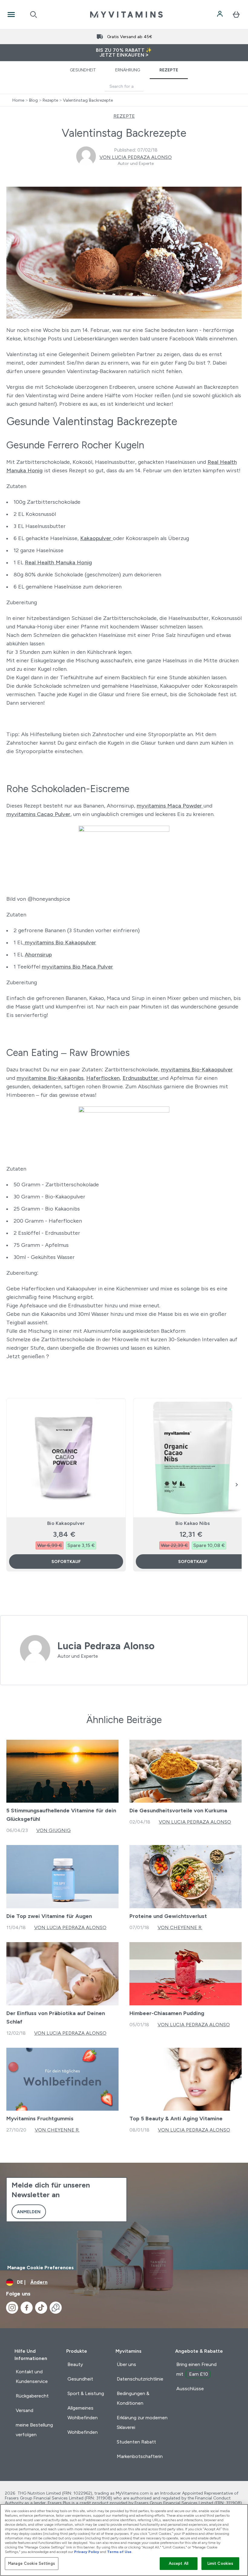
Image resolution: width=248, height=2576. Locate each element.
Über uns (126, 2364)
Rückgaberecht (32, 2396)
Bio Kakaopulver (66, 1523)
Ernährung (128, 70)
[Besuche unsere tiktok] (41, 2308)
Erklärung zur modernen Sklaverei (142, 2422)
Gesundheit (83, 70)
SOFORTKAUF (66, 1562)
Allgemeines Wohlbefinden (83, 2413)
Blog (33, 100)
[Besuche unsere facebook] (27, 2308)
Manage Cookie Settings (32, 2563)
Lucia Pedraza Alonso (106, 1646)
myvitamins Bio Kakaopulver (60, 942)
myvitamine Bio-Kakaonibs (50, 1078)
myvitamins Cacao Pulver (38, 814)
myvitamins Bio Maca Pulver (77, 967)
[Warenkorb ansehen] (236, 15)
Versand (24, 2410)
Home (18, 100)
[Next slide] (237, 1485)
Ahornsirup (38, 955)
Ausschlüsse (190, 2389)
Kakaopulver (96, 538)
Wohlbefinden (83, 2432)
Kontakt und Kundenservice (32, 2376)
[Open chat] (56, 2308)
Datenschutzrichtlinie (140, 2379)
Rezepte (169, 70)
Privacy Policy (87, 2552)
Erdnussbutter (141, 1078)
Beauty (75, 2364)
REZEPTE (124, 116)
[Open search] (34, 15)
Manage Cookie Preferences (41, 2268)
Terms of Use (119, 2552)
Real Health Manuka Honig (58, 562)
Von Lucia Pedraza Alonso (136, 157)
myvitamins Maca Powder (170, 806)
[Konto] (220, 15)
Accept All (179, 2563)
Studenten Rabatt (136, 2442)
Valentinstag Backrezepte (88, 100)
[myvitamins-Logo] (126, 15)
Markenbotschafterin (140, 2456)
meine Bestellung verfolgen (34, 2430)
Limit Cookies (220, 2563)
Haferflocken (103, 1078)
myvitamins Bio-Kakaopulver (197, 1070)
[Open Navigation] (11, 15)
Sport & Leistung (86, 2393)
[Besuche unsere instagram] (12, 2308)
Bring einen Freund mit (196, 2369)
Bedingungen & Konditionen (133, 2398)
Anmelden (29, 2212)
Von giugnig (54, 1830)
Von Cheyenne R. (180, 1927)
